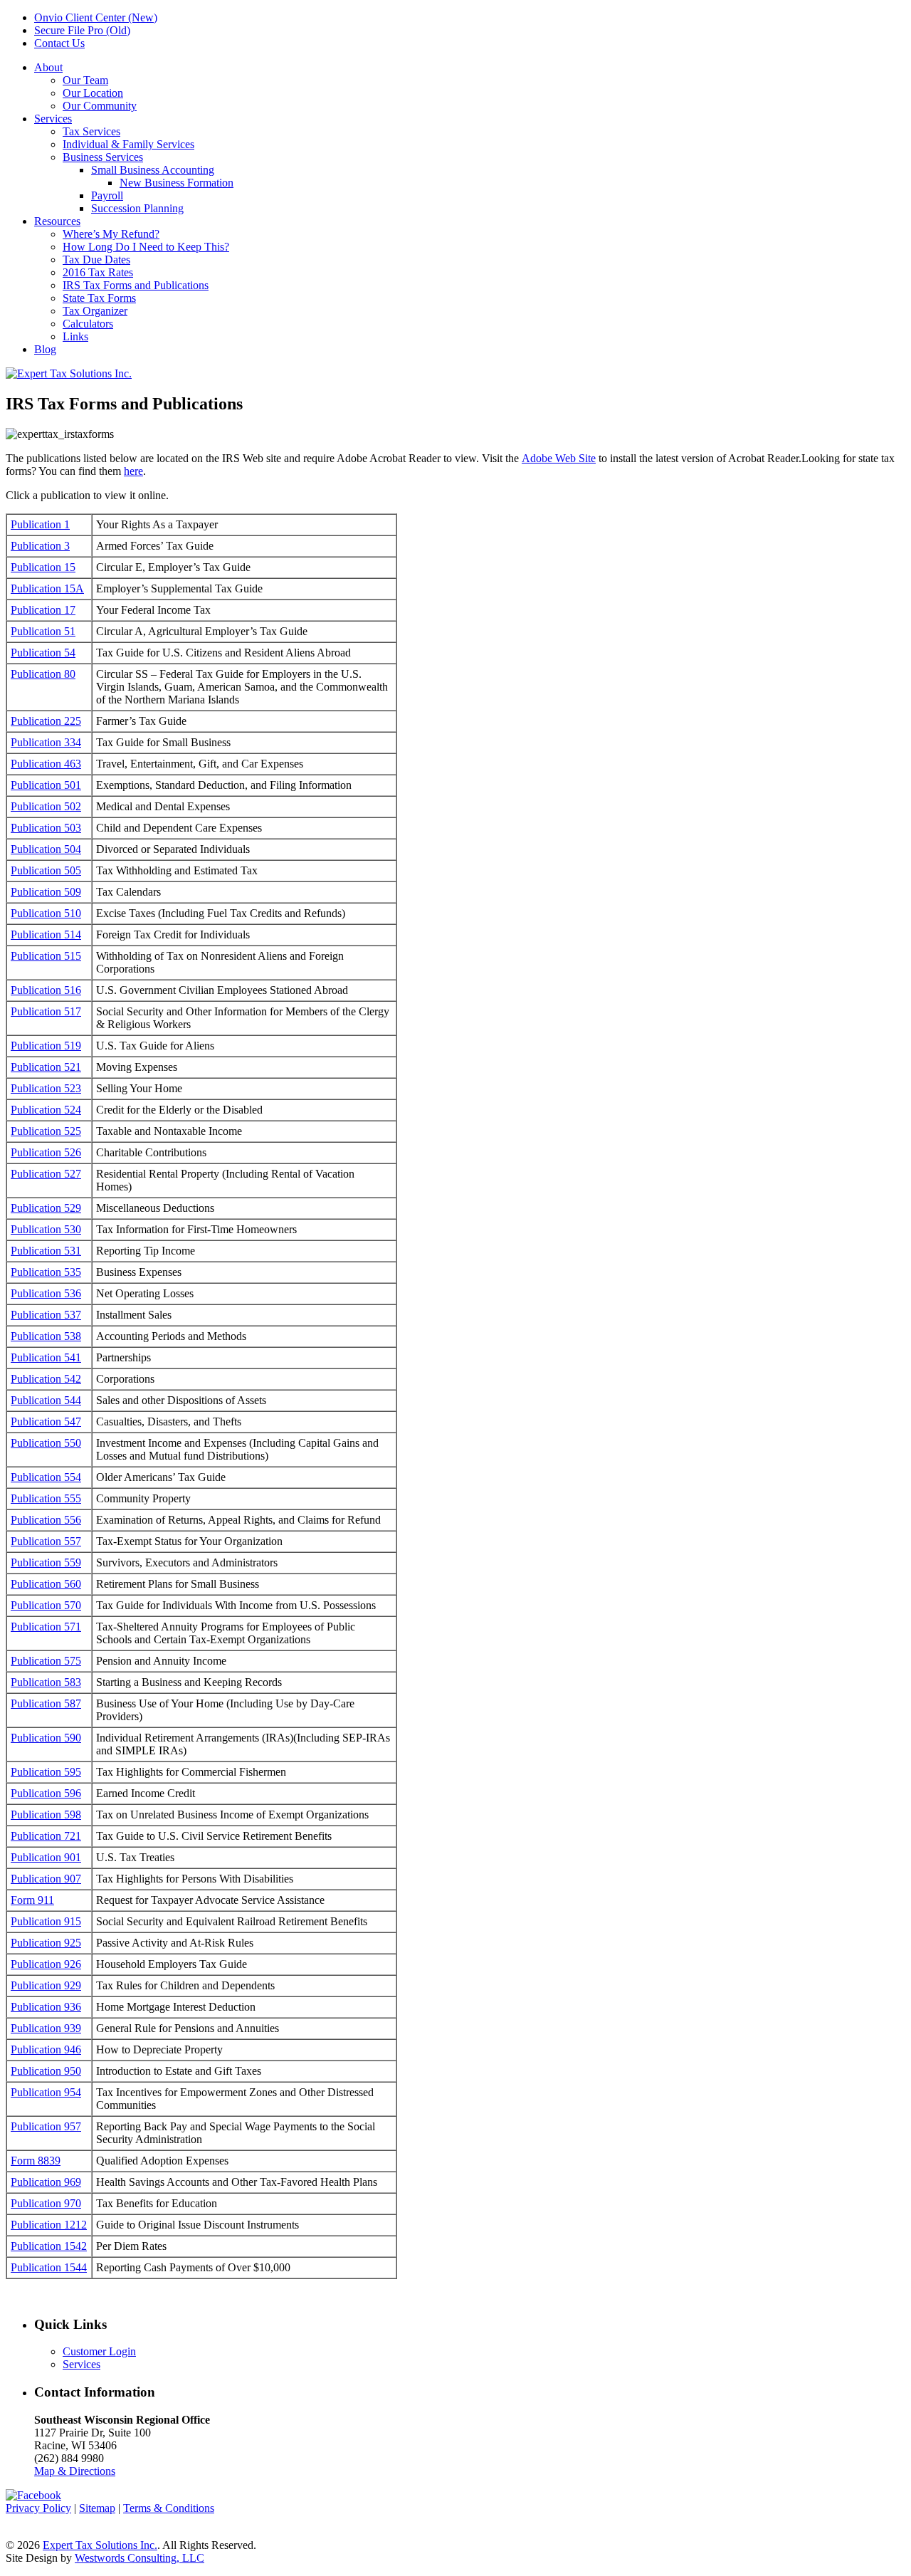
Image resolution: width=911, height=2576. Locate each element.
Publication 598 (46, 1815)
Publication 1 (40, 524)
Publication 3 (40, 546)
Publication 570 (46, 1605)
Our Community (100, 106)
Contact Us (59, 43)
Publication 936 (46, 2007)
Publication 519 (46, 1046)
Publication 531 (46, 1251)
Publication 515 (46, 956)
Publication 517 (46, 1011)
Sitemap (97, 2508)
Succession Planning (137, 208)
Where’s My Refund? (111, 234)
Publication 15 (43, 567)
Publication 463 (46, 764)
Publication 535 (46, 1272)
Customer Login (99, 2351)
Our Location (93, 93)
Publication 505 (46, 870)
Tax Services (91, 131)
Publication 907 (46, 1879)
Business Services (103, 157)
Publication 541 (46, 1357)
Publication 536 (46, 1293)
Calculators (88, 324)
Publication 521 (46, 1067)
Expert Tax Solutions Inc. (100, 2545)
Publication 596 (46, 1793)
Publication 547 (46, 1421)
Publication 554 (46, 1477)
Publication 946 (46, 2049)
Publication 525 (46, 1131)
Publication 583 (46, 1682)
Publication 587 (46, 1703)
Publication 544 (46, 1400)
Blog (45, 349)
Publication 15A (47, 588)
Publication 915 (46, 1921)
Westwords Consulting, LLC (139, 2558)
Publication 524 (46, 1110)
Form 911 (32, 1900)
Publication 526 (46, 1152)
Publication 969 (46, 2182)
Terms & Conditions (169, 2508)
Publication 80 (43, 674)
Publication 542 (46, 1379)
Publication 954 (46, 2092)
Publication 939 (46, 2028)
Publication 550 (46, 1443)
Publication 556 (46, 1520)
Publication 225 (46, 721)
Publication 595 (46, 1772)
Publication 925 (46, 1943)
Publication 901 (46, 1857)
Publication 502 (46, 806)
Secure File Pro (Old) (82, 30)
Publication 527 (46, 1174)
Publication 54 (43, 653)
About (48, 67)
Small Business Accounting (153, 170)
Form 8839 (36, 2161)
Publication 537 (46, 1315)
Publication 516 (46, 990)
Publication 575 (46, 1661)
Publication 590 (46, 1738)
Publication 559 (46, 1562)
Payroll (107, 195)
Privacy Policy (38, 2508)
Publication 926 (46, 1964)
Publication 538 (46, 1336)
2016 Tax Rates (98, 272)
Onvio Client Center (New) (96, 17)
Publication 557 (46, 1541)
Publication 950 (46, 2071)
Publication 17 (43, 610)
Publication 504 (46, 849)
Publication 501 (46, 785)
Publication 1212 (49, 2225)
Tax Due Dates (96, 260)
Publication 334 (46, 742)
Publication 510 (46, 913)
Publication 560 (46, 1584)
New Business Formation (177, 183)
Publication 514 (46, 934)
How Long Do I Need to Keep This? (146, 247)
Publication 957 (46, 2126)
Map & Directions (75, 2471)
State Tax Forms (99, 298)
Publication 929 (46, 1985)
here (133, 471)
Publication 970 (46, 2203)
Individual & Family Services (128, 144)
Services (53, 119)
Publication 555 (46, 1498)
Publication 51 (43, 631)
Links (75, 336)
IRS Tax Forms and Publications (136, 285)
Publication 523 (46, 1088)
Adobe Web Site (559, 458)
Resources (57, 221)
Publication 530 (46, 1229)
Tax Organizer (95, 311)
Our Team (85, 80)
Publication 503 (46, 828)
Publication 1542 (49, 2246)
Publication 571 (46, 1627)
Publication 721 (46, 1836)
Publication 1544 (49, 2267)
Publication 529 (46, 1208)
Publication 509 (46, 892)
